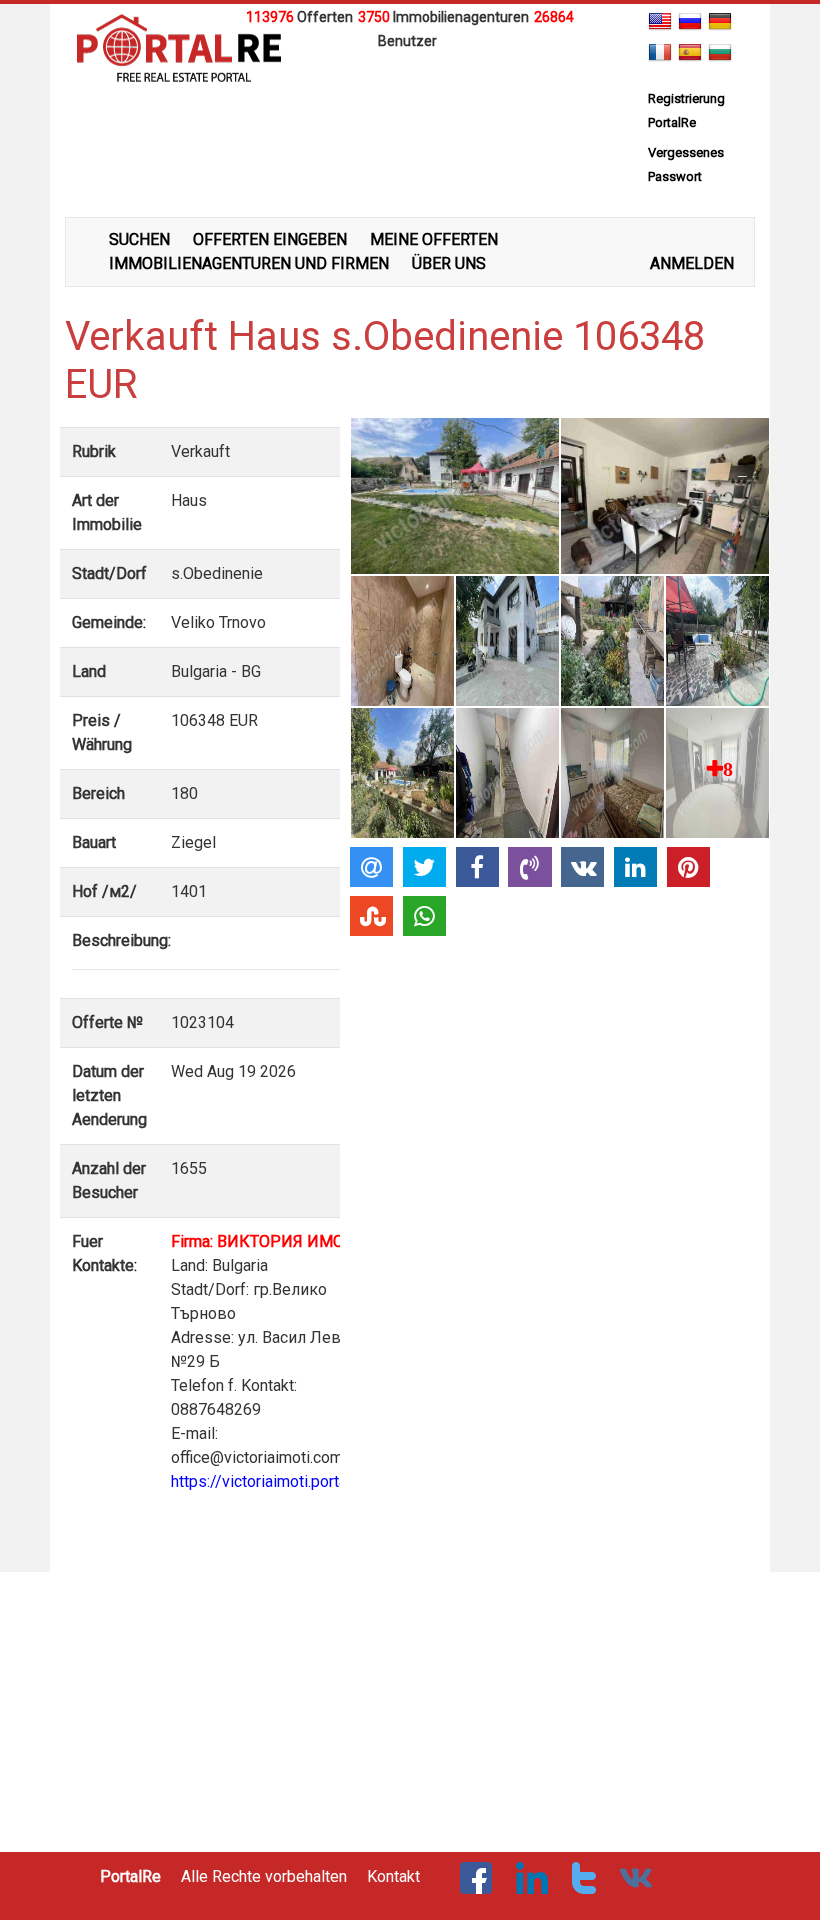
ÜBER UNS (449, 263)
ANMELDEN (692, 263)
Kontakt (393, 1876)
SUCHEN (139, 239)
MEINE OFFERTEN (434, 239)
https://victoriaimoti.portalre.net (280, 1481)
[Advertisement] (410, 83)
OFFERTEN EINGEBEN (270, 239)
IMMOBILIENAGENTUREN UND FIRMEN (249, 263)
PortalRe (130, 1876)
